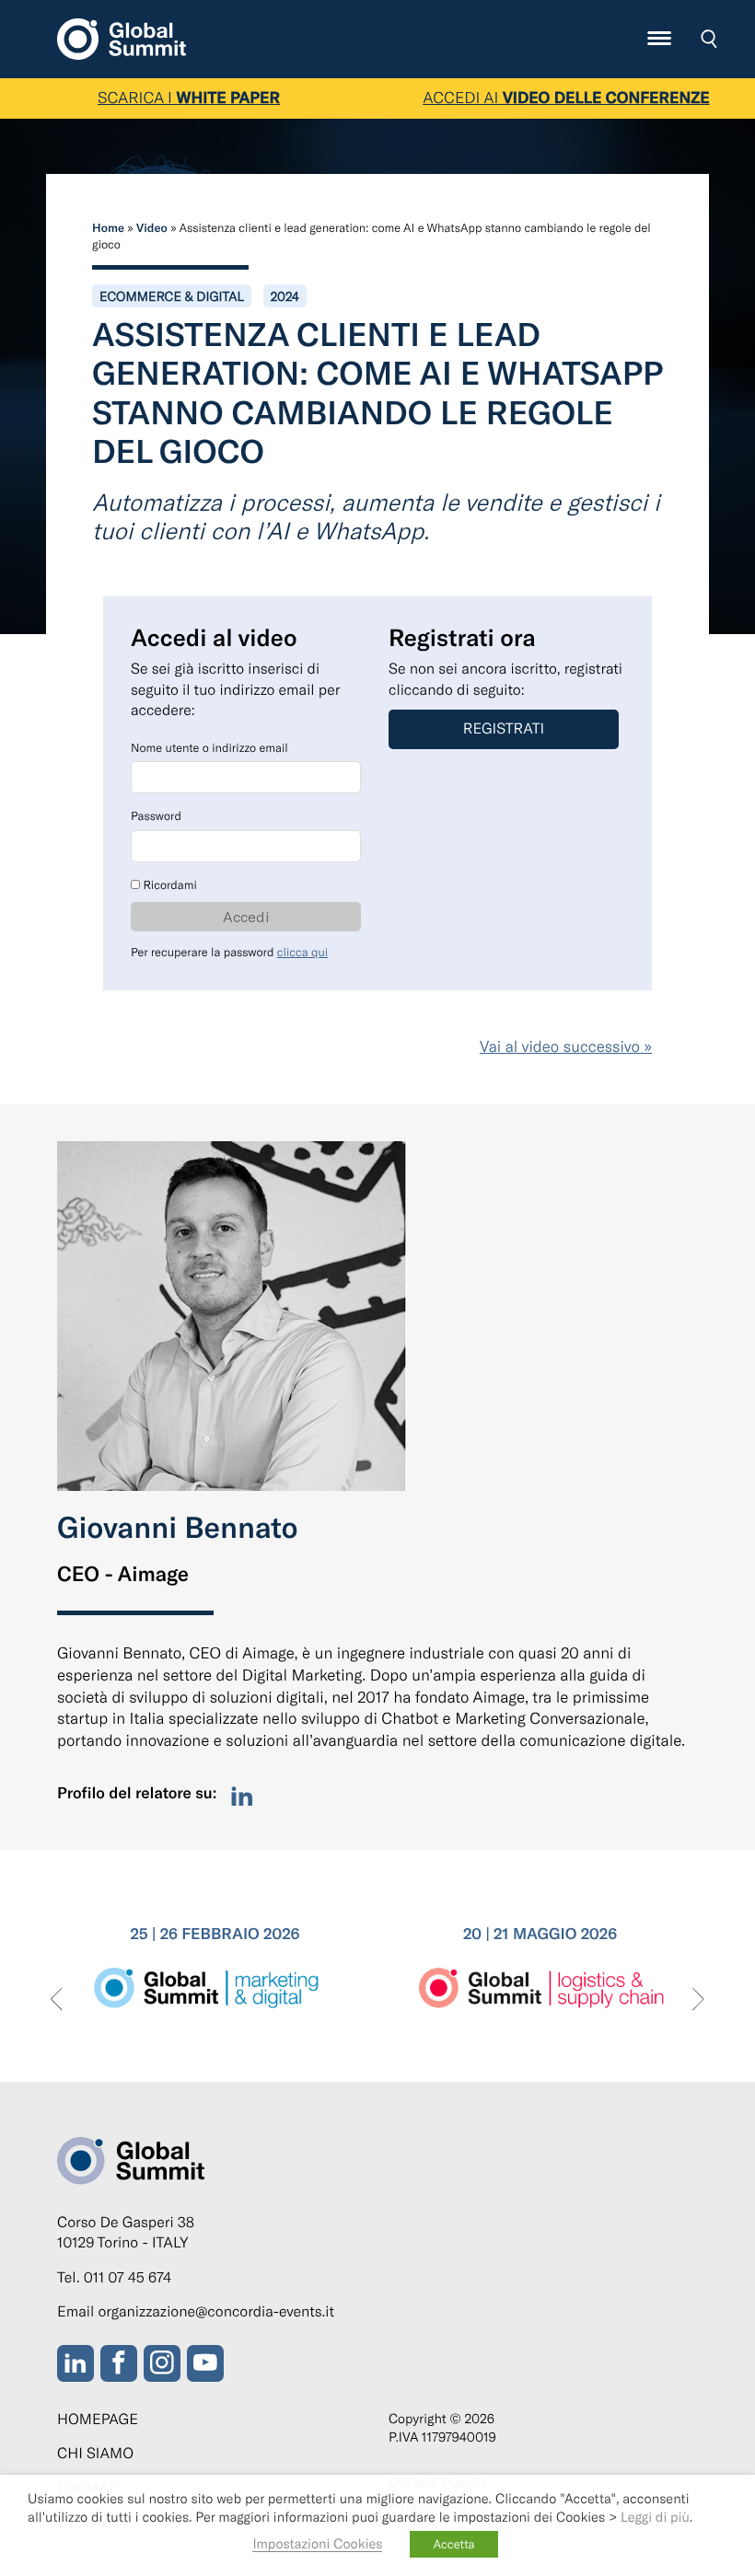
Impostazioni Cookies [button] (317, 2543)
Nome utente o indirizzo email (209, 747)
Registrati (504, 728)
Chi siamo (95, 2453)
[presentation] (57, 2000)
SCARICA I (189, 98)
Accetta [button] (453, 2544)
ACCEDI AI (566, 98)
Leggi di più (655, 2516)
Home (108, 227)
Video (152, 227)
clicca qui (302, 952)
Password (156, 815)
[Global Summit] (122, 36)
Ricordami (168, 884)
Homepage (98, 2419)
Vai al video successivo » (566, 1046)
